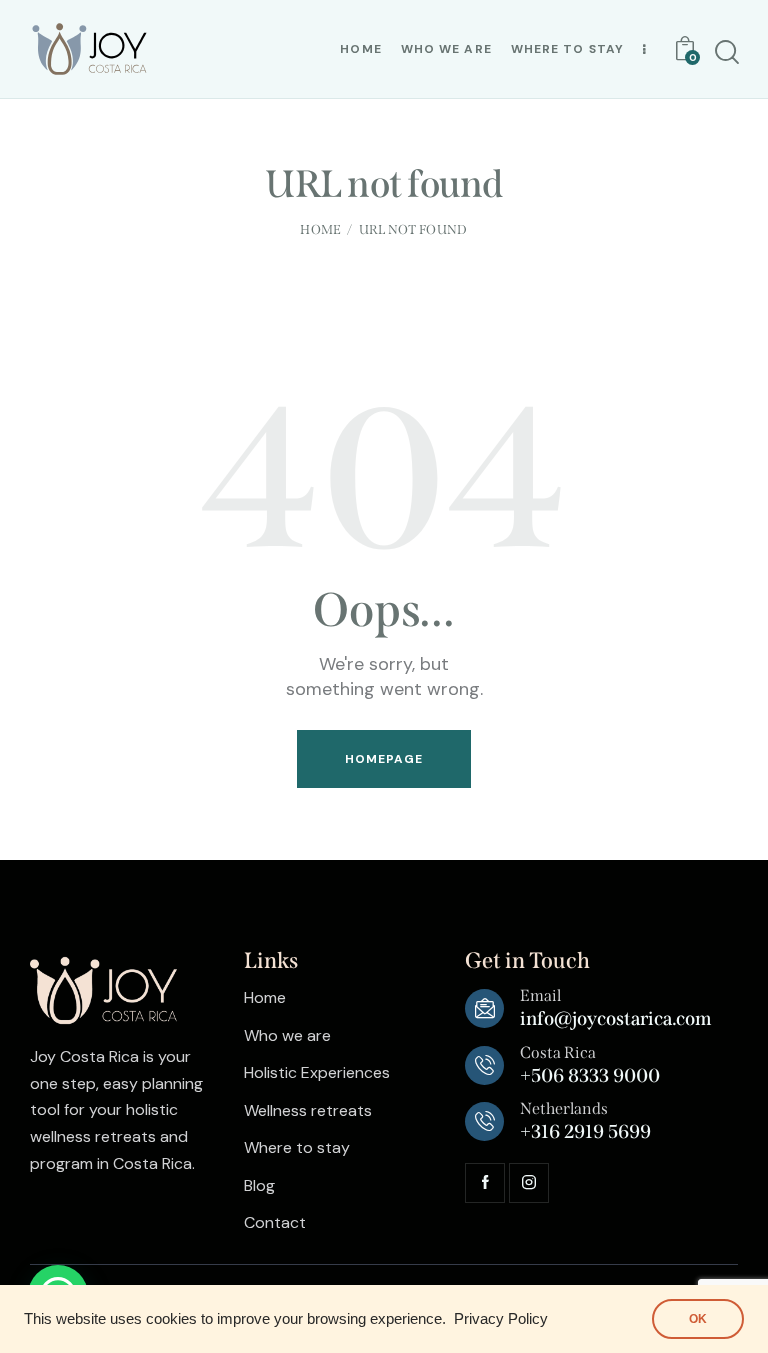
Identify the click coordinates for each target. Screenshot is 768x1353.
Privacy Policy (501, 1319)
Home (320, 229)
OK (698, 1319)
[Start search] (727, 52)
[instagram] (529, 1183)
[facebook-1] (485, 1183)
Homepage (384, 759)
